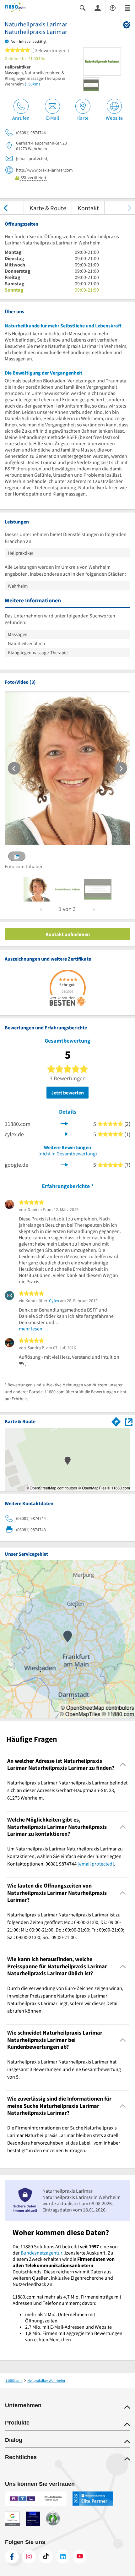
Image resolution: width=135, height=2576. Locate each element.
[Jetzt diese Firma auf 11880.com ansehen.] (64, 1123)
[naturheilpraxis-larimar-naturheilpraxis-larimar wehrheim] (37, 889)
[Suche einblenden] (83, 7)
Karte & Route (48, 208)
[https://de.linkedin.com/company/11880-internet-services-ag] (63, 2557)
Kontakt (88, 208)
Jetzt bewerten (67, 1093)
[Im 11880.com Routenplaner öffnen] (116, 1421)
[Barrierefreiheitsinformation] (113, 7)
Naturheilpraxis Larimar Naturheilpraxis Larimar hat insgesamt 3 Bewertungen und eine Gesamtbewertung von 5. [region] (64, 2069)
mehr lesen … (34, 1329)
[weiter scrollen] (130, 208)
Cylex (54, 1301)
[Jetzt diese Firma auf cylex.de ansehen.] (64, 1133)
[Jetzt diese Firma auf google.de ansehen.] (64, 1164)
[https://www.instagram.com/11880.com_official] (29, 2557)
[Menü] (127, 7)
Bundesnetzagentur (42, 2253)
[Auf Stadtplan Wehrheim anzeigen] (129, 1421)
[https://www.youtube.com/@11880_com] (80, 2557)
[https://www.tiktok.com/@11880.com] (46, 2557)
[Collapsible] (123, 1765)
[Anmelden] (98, 8)
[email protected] (96, 1864)
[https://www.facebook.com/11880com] (12, 2557)
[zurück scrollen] (5, 208)
